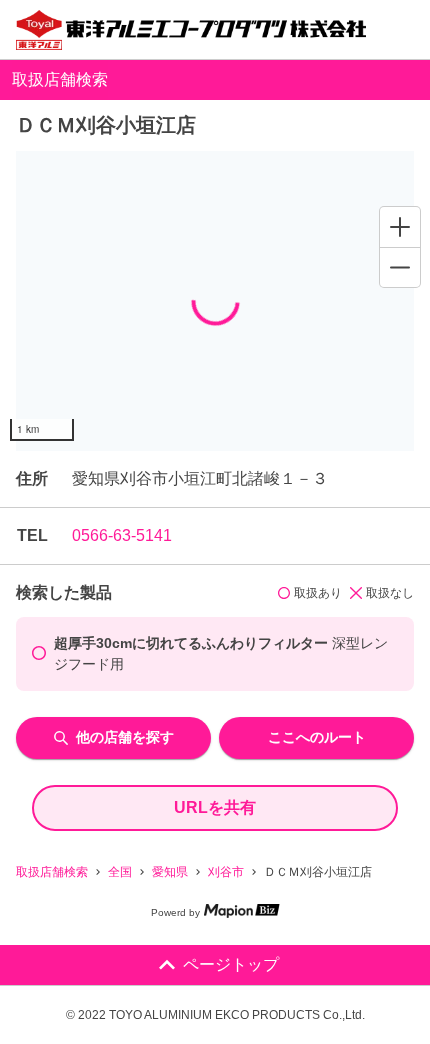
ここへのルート (317, 737)
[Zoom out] (400, 267)
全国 (120, 872)
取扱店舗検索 (52, 872)
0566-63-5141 (122, 535)
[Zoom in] (400, 227)
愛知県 (170, 872)
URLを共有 (215, 807)
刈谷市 (226, 872)
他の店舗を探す (125, 737)
